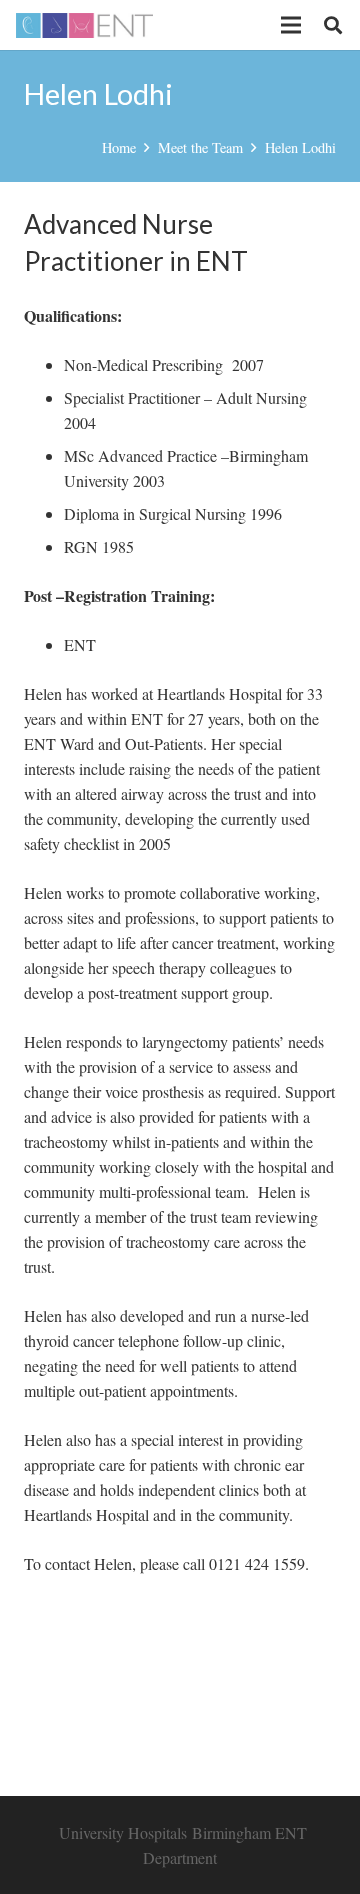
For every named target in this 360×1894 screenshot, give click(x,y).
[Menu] (291, 25)
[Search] (333, 25)
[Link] (84, 25)
